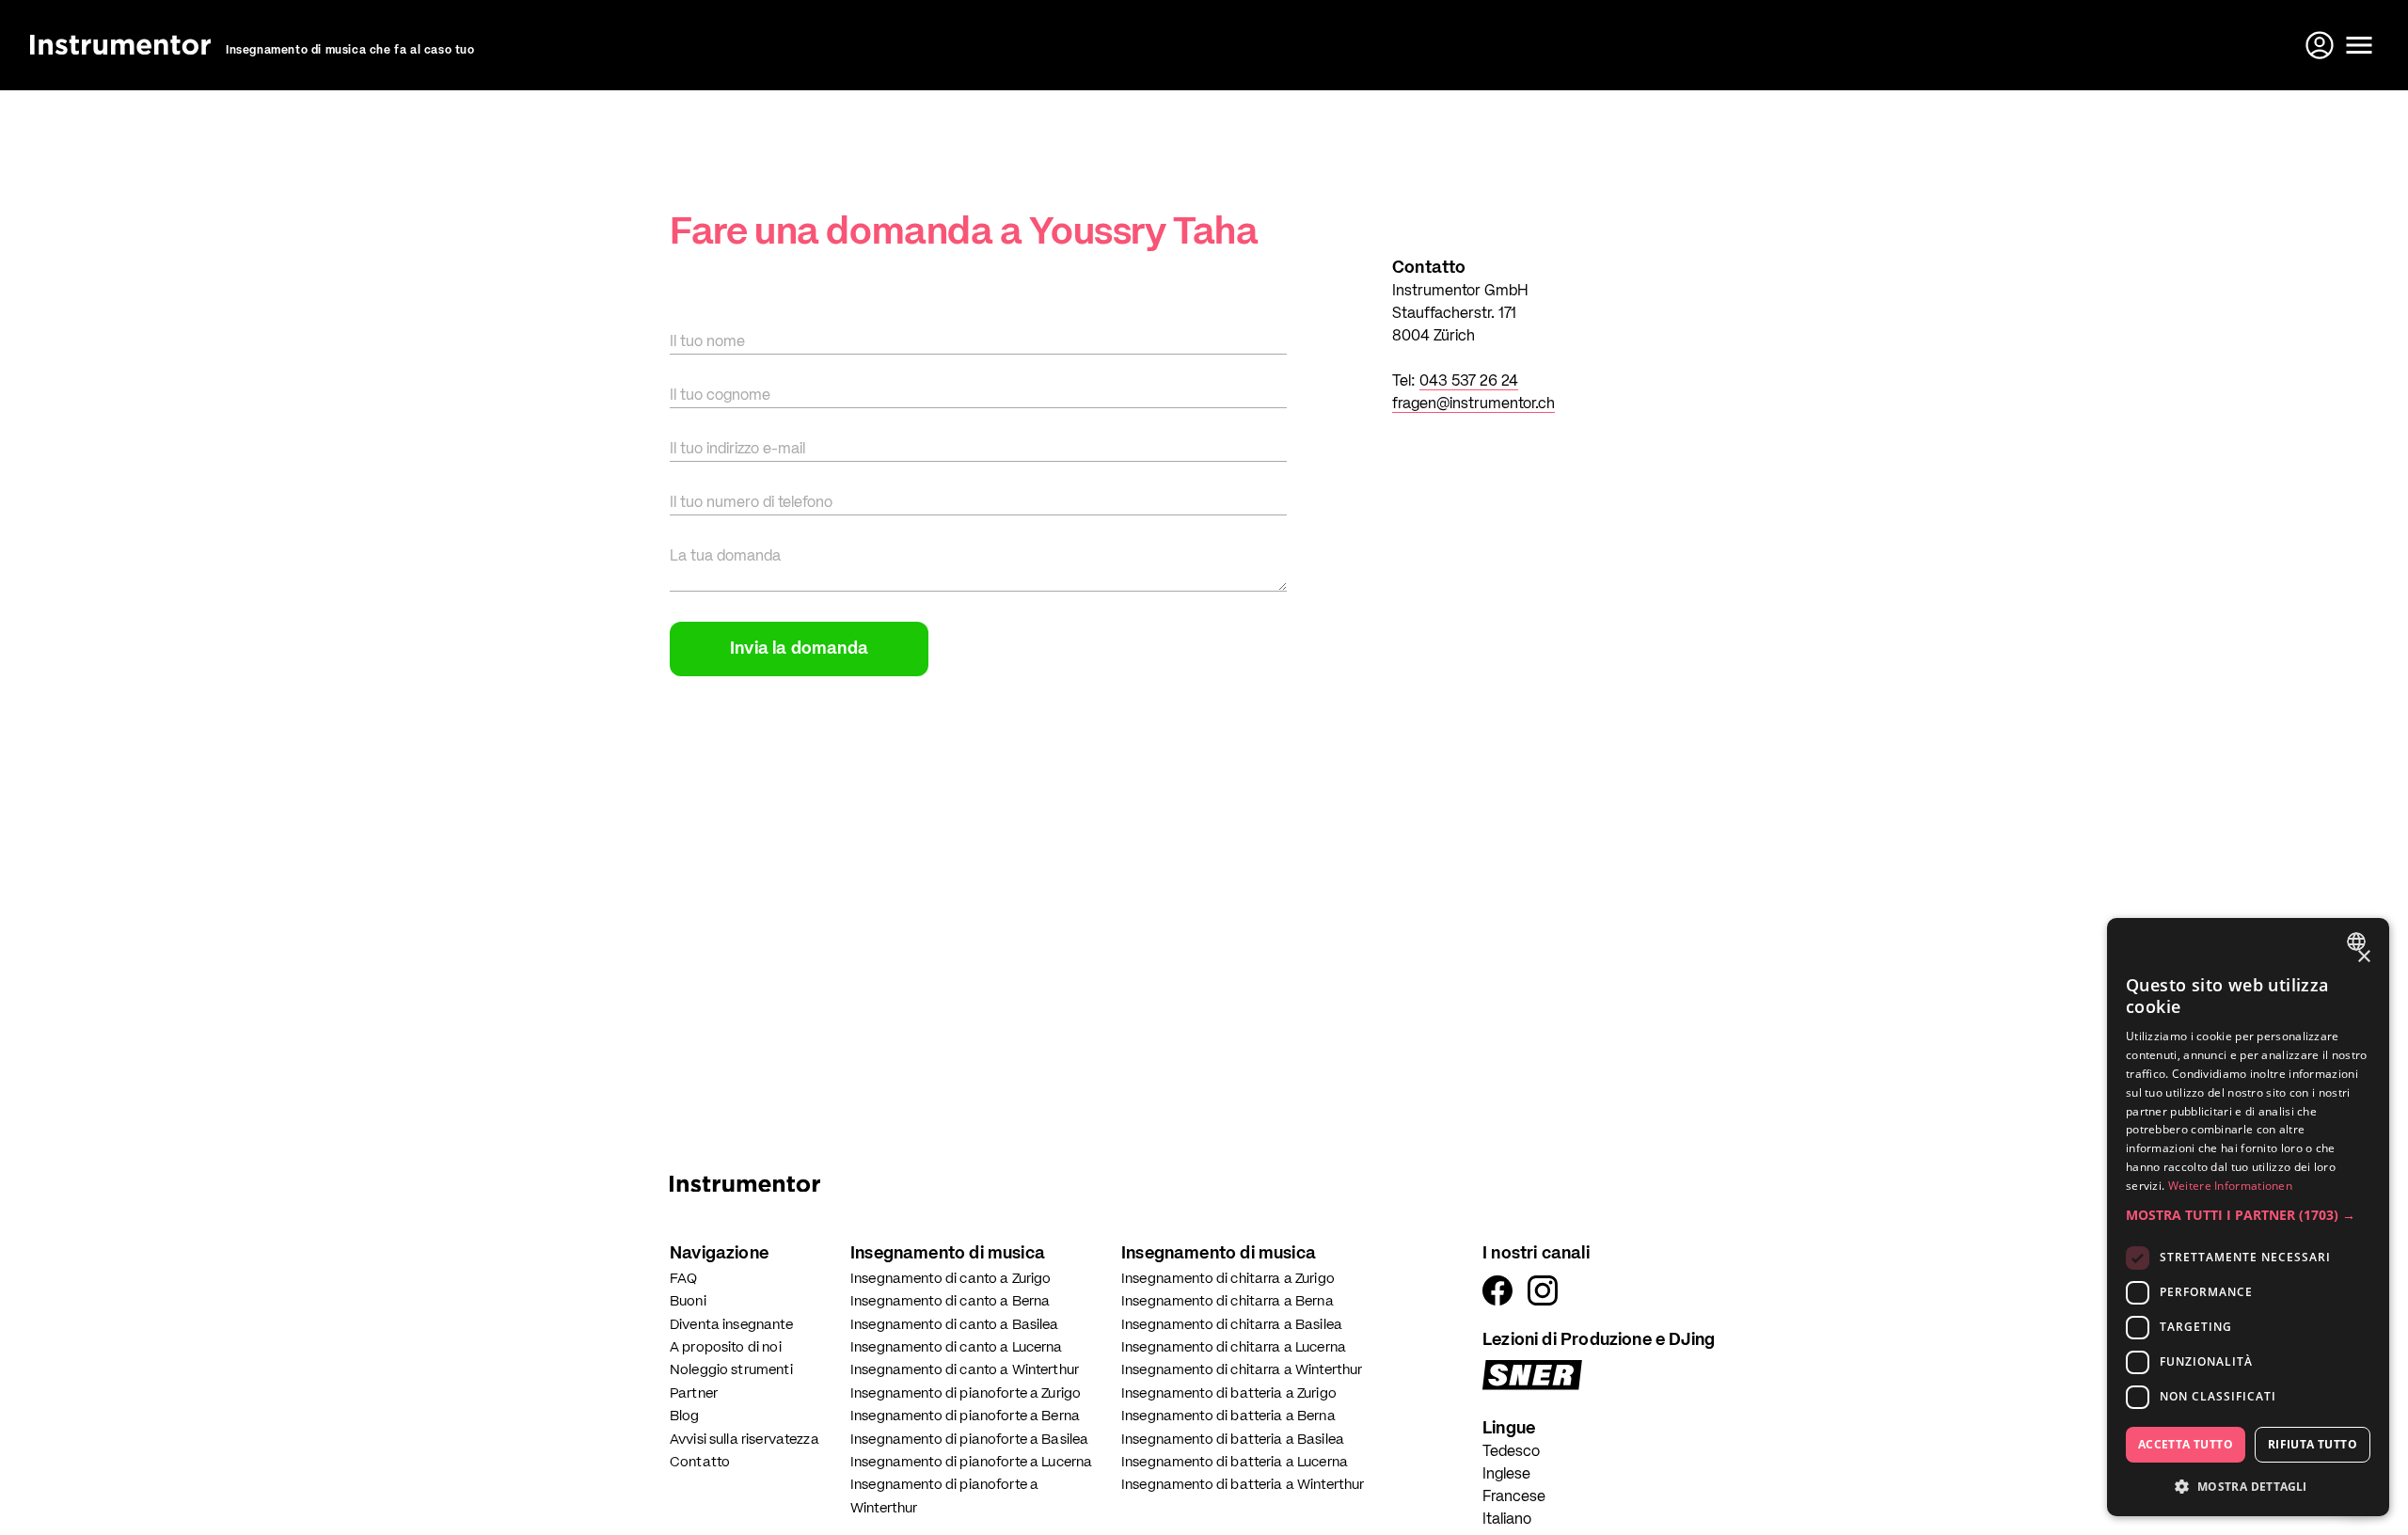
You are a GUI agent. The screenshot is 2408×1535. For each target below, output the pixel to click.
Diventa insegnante (731, 1325)
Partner (694, 1393)
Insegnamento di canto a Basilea (955, 1325)
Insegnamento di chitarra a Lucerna (1234, 1347)
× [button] (2363, 957)
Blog (685, 1416)
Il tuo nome (707, 342)
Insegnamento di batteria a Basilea (1233, 1440)
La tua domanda (725, 557)
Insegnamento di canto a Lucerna (957, 1347)
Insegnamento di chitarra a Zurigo (1228, 1279)
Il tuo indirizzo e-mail (737, 450)
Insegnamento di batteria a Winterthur (1243, 1485)
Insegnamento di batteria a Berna (1228, 1416)
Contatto (700, 1462)
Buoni (688, 1301)
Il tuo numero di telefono (751, 503)
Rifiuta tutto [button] (2313, 1444)
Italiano (1507, 1520)
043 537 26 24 (1469, 382)
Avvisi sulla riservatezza (745, 1440)
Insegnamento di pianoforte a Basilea (969, 1440)
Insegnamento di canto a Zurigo (951, 1279)
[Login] (2321, 45)
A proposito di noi (726, 1347)
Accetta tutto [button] (2186, 1444)
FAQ (683, 1279)
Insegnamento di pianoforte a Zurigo (966, 1393)
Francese (1514, 1497)
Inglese (1506, 1475)
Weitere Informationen (2230, 1186)
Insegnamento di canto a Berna (950, 1301)
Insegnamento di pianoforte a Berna (965, 1416)
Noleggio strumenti (731, 1370)
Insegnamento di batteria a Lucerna (1235, 1462)
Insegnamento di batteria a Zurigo (1229, 1393)
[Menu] (2359, 45)
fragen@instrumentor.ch (1473, 404)
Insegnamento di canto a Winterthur (965, 1370)
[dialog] (2248, 1217)
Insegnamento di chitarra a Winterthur (1242, 1370)
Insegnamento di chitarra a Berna (1228, 1301)
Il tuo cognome (720, 396)
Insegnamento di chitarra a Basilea (1232, 1325)
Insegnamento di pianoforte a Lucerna (971, 1462)
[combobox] (2359, 942)
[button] (2248, 1215)
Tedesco (1511, 1452)
